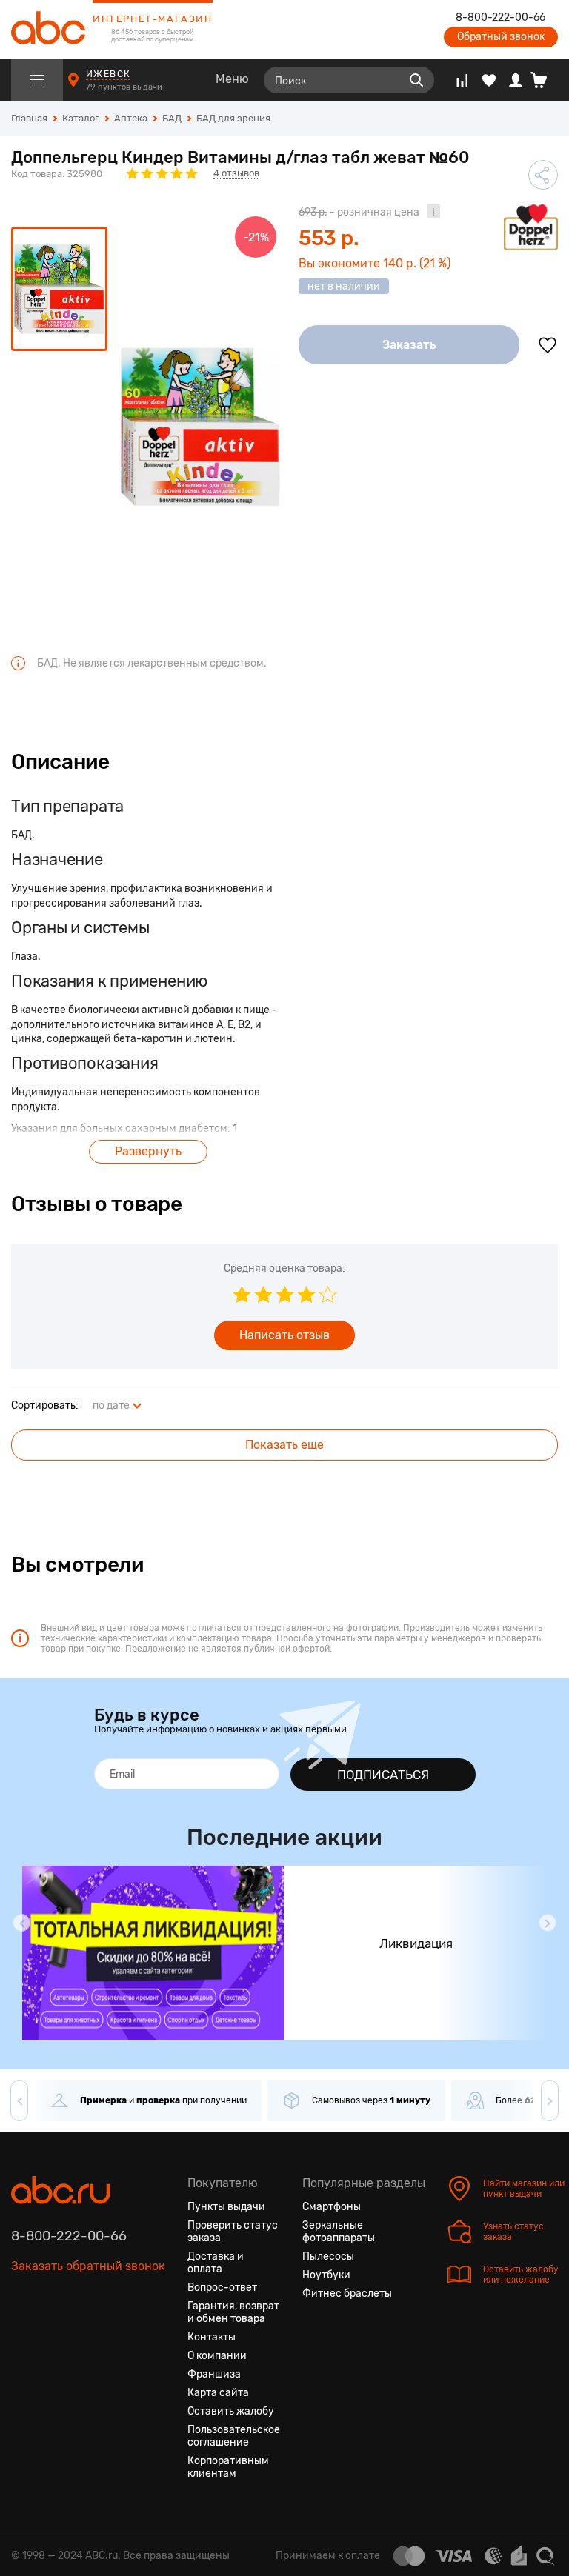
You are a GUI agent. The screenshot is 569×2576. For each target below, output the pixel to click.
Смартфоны (332, 2207)
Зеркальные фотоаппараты (339, 2232)
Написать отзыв (284, 1335)
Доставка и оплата (216, 2263)
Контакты (212, 2337)
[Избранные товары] (489, 80)
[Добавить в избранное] (548, 345)
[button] (21, 1923)
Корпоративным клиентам (228, 2467)
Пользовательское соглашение (234, 2436)
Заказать (409, 345)
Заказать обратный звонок (88, 2266)
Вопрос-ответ (222, 2288)
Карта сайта (218, 2393)
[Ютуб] (76, 2336)
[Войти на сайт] (516, 80)
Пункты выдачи (226, 2207)
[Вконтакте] (23, 2336)
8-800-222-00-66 (500, 18)
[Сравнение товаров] (462, 80)
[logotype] (48, 30)
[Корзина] (544, 80)
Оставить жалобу (231, 2411)
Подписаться (383, 1775)
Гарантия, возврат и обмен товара (233, 2312)
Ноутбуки (326, 2275)
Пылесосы (328, 2256)
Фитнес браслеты (347, 2293)
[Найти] (416, 80)
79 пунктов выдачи (125, 87)
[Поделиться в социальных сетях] (543, 175)
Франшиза (214, 2374)
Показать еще (284, 1445)
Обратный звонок (501, 37)
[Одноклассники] (50, 2336)
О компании (217, 2356)
